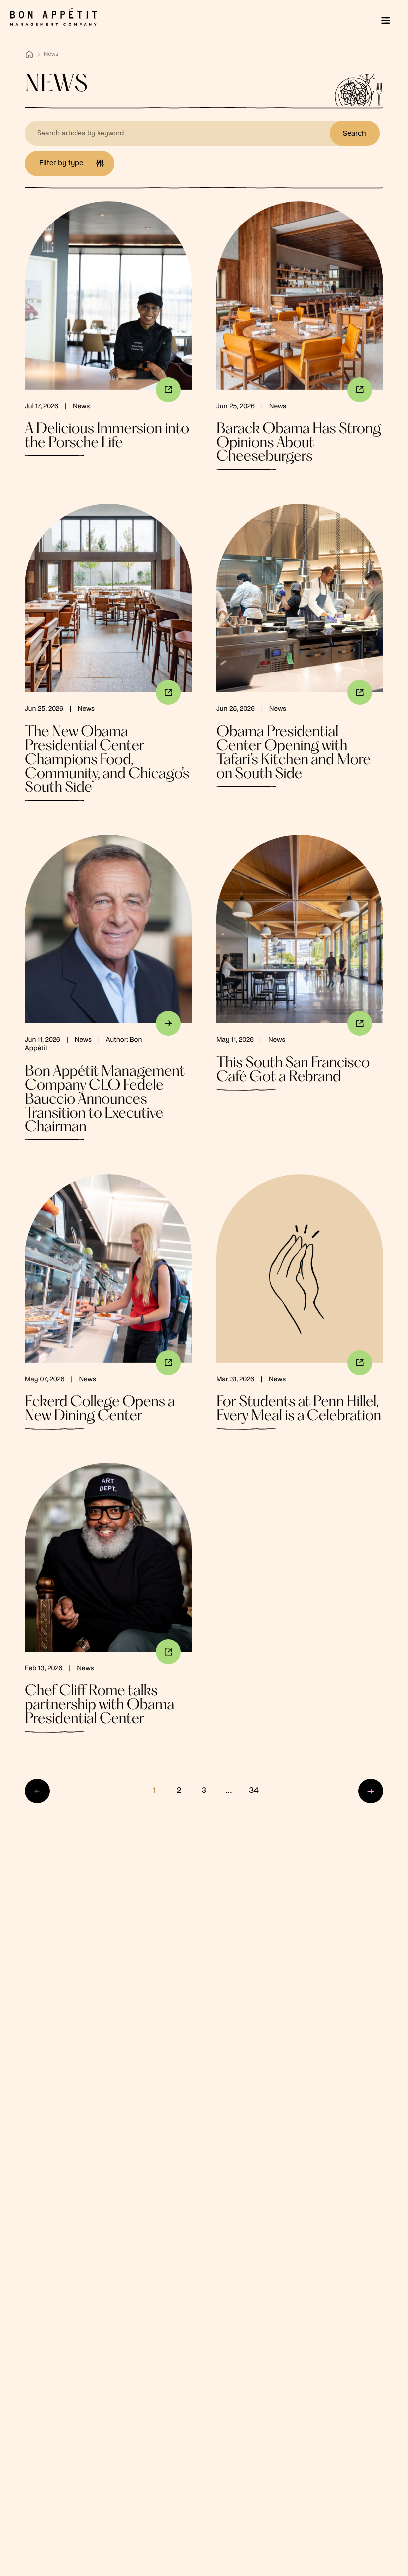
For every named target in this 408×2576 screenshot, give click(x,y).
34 (254, 1791)
